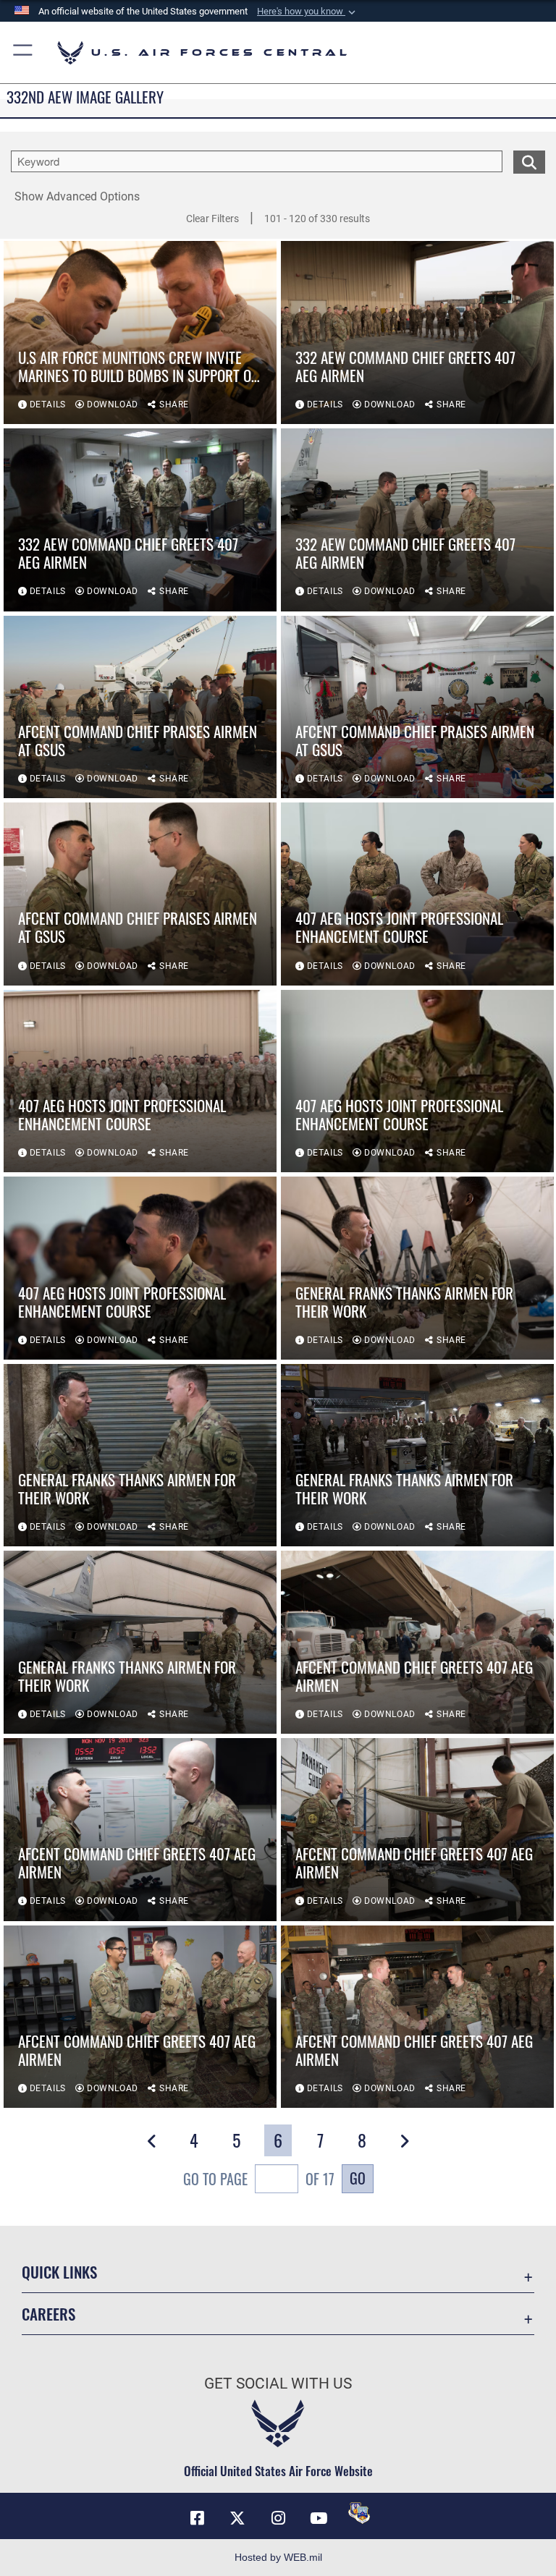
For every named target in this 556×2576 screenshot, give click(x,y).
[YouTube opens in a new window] (319, 2518)
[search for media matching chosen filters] (529, 161)
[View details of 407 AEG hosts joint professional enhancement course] (417, 894)
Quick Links (59, 2272)
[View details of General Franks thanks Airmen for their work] (417, 1268)
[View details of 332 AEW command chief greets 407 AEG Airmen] (417, 332)
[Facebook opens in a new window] (197, 2518)
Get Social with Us (278, 2384)
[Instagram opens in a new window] (278, 2518)
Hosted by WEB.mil (278, 2557)
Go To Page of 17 (259, 2179)
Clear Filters (212, 219)
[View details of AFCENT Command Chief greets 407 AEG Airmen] (417, 1642)
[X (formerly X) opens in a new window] (237, 2518)
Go (358, 2178)
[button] (308, 12)
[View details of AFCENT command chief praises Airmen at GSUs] (140, 707)
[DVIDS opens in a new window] (359, 2513)
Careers (49, 2314)
